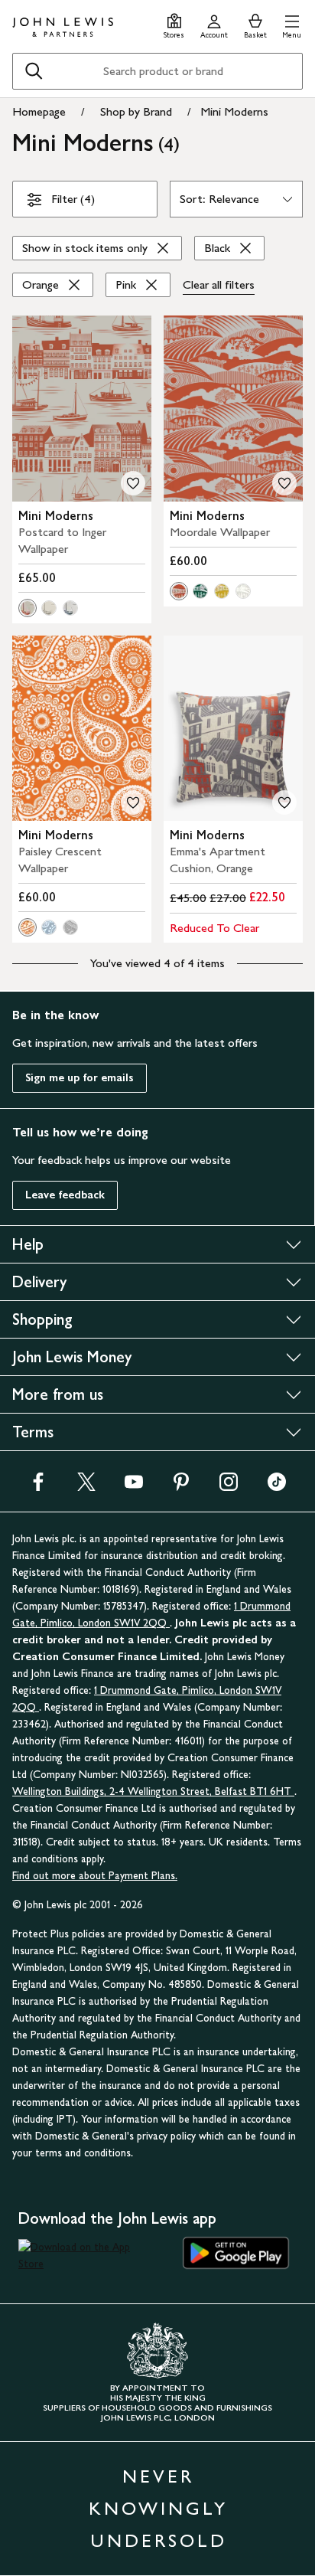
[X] (86, 1487)
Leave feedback (65, 1195)
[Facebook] (38, 1487)
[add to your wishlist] (133, 483)
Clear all (219, 284)
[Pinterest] (181, 1487)
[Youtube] (134, 1487)
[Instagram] (229, 1487)
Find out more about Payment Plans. (95, 1876)
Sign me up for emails (80, 1078)
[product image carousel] (82, 409)
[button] (292, 24)
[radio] (28, 608)
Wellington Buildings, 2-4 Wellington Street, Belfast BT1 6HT (153, 1791)
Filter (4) (73, 199)
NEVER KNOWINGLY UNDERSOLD (158, 2508)
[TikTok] (277, 1487)
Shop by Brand (136, 111)
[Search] (34, 71)
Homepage (39, 111)
